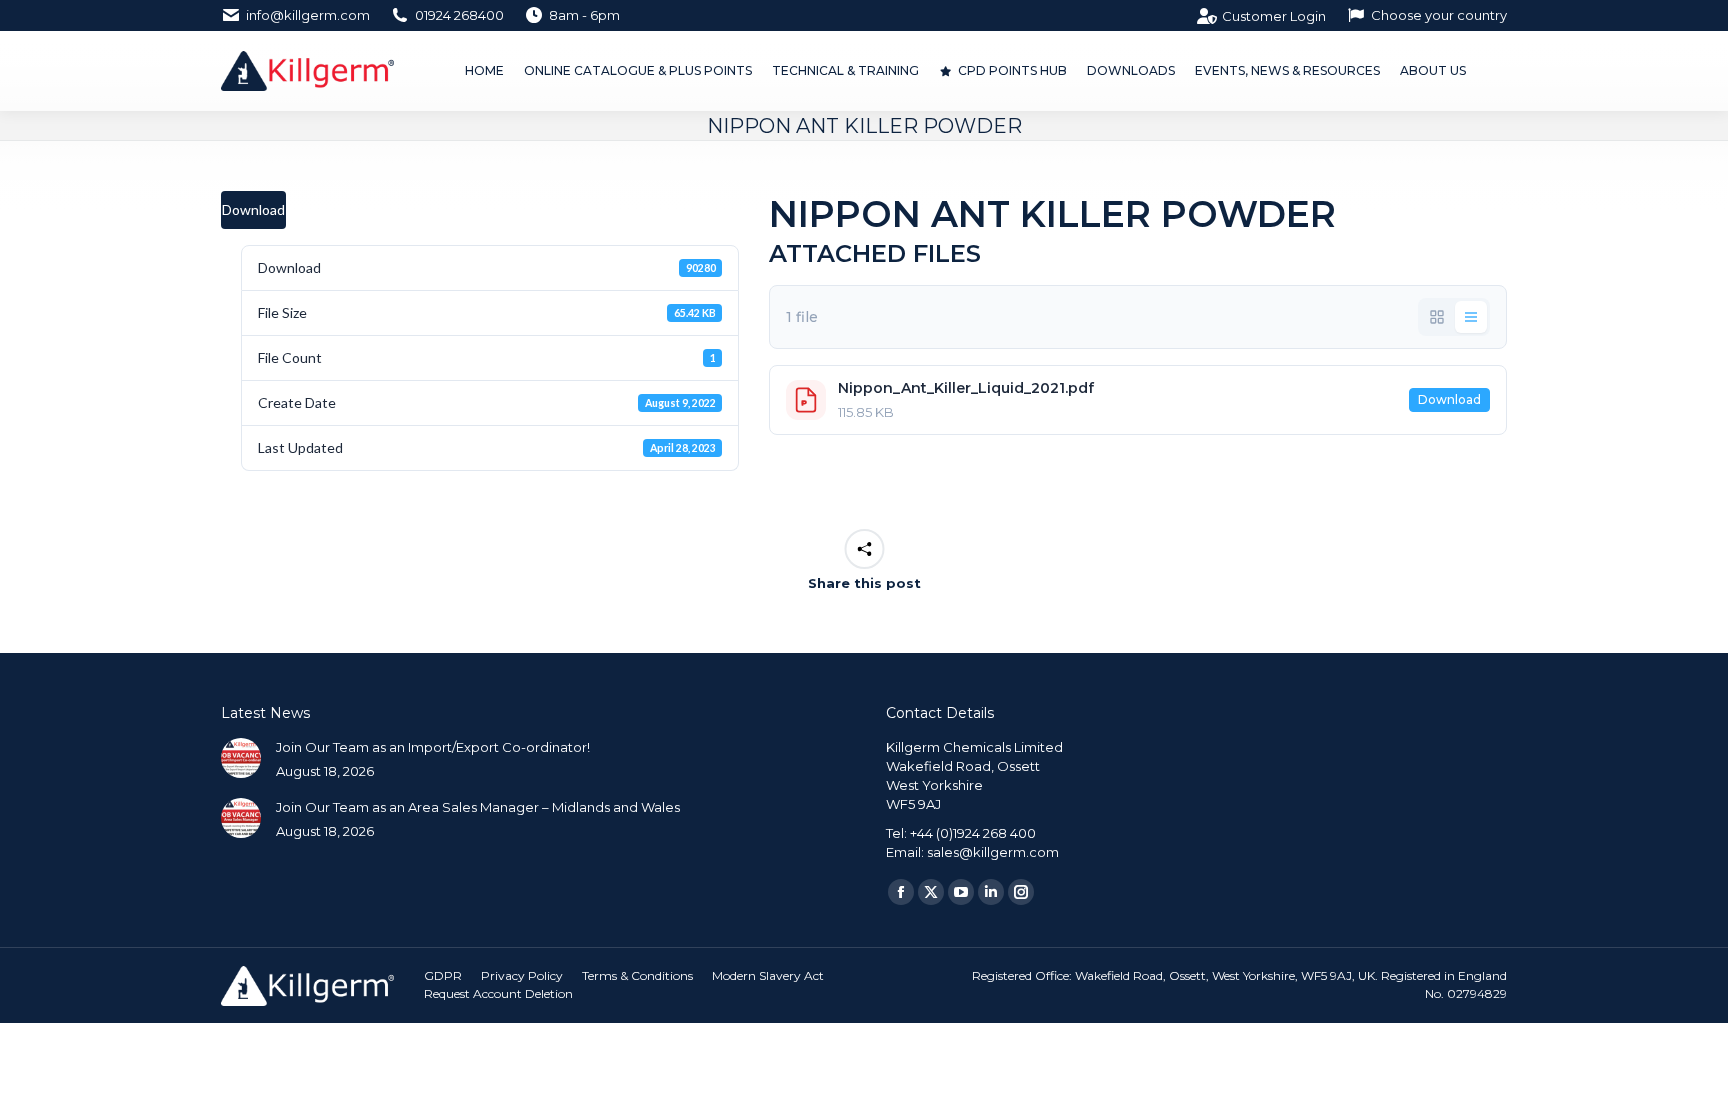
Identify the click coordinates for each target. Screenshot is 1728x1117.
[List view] (1471, 317)
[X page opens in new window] (931, 892)
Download (253, 209)
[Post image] (241, 758)
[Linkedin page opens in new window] (991, 892)
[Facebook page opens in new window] (901, 892)
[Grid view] (1437, 317)
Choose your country (1439, 15)
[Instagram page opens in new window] (1021, 892)
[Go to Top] (1698, 1087)
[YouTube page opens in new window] (961, 892)
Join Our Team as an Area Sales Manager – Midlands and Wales (478, 807)
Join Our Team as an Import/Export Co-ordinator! (433, 747)
